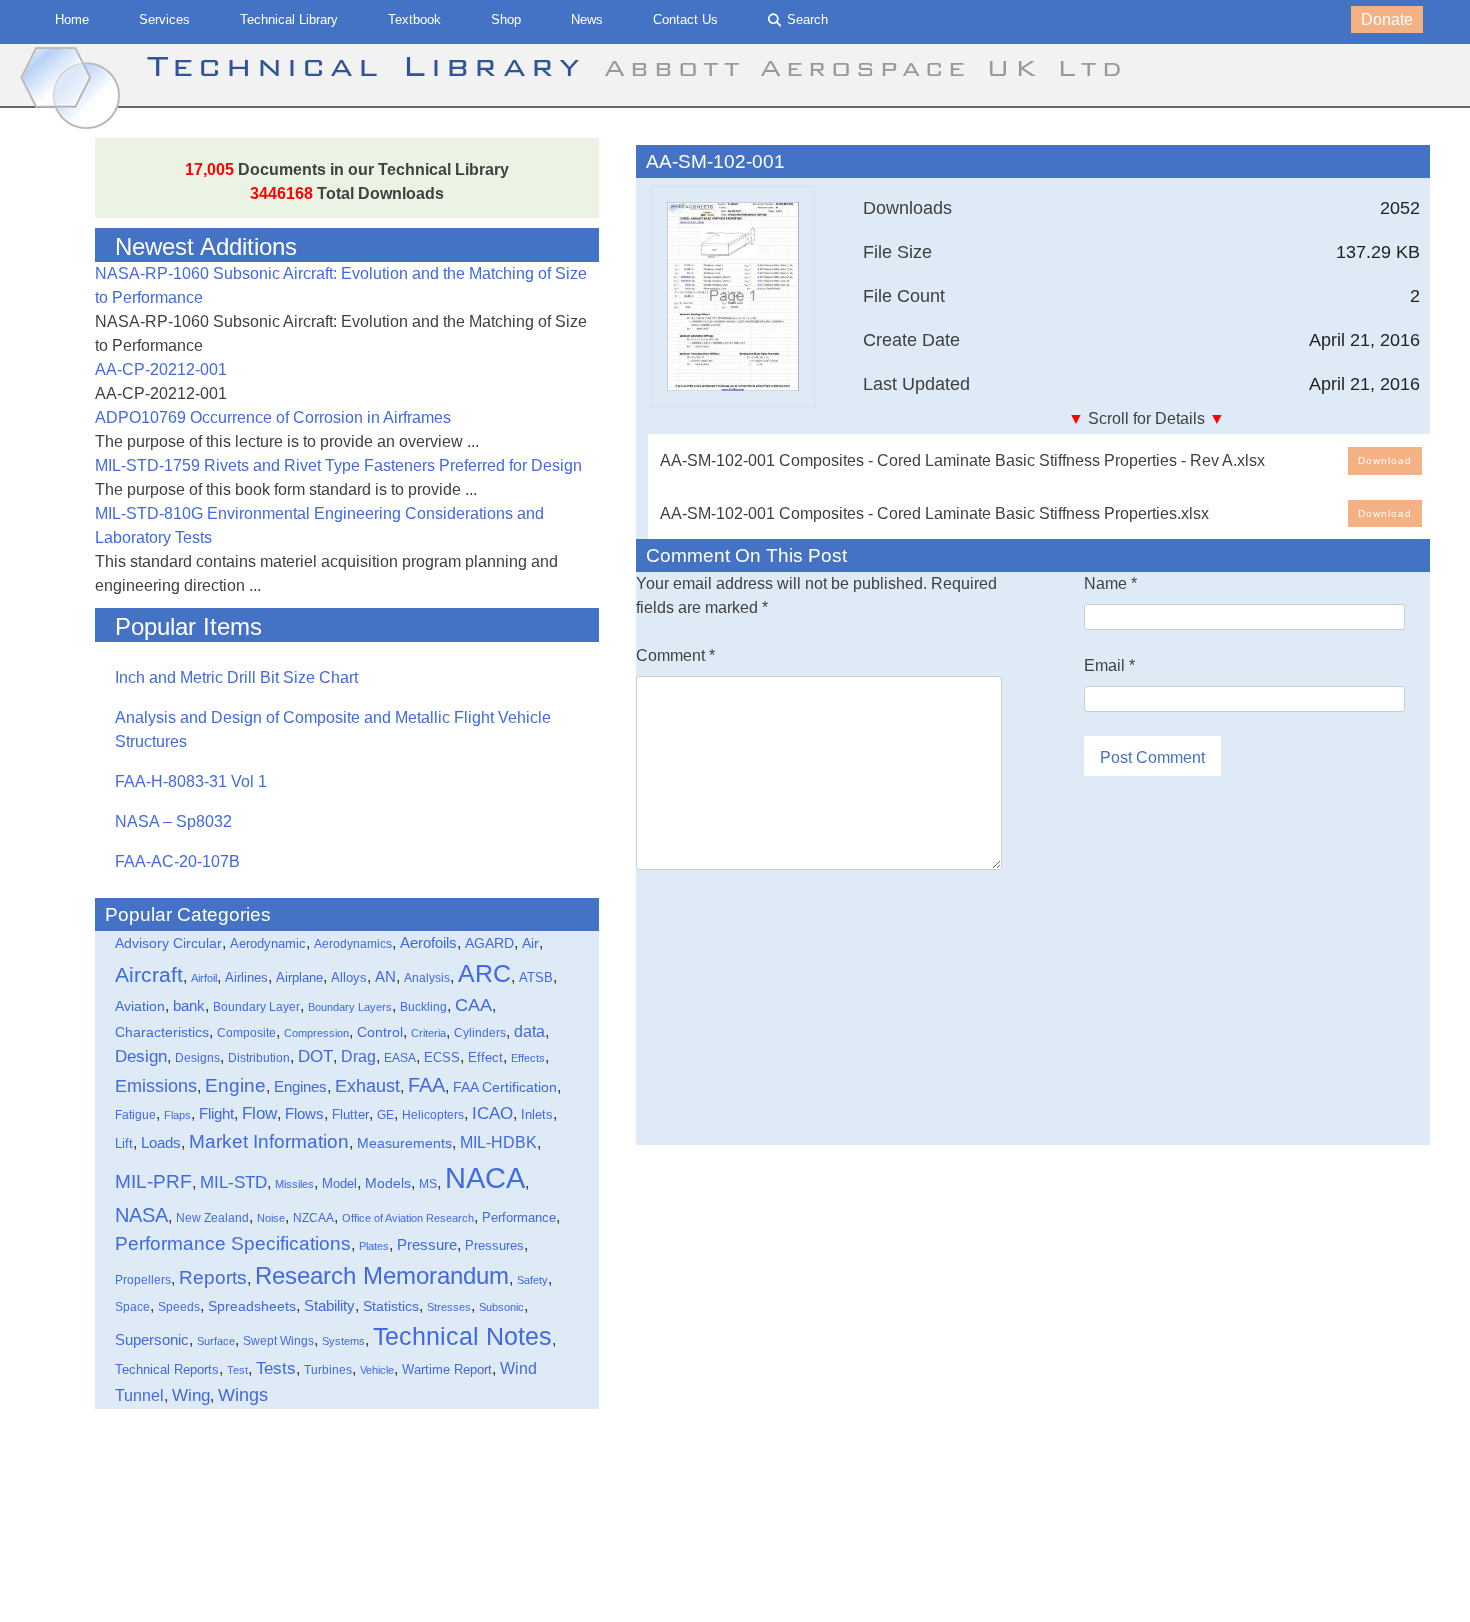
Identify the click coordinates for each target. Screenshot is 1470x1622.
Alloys (349, 977)
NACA (485, 1177)
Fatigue (135, 1115)
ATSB (536, 977)
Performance (519, 1217)
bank (189, 1005)
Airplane (299, 977)
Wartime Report (447, 1369)
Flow (259, 1113)
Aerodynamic (268, 944)
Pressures (494, 1246)
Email (1109, 665)
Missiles (294, 1184)
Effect (485, 1057)
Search (807, 19)
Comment (675, 655)
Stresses (449, 1307)
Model (339, 1183)
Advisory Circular (168, 943)
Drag (358, 1056)
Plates (374, 1246)
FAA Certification (505, 1087)
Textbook (414, 19)
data (529, 1031)
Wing (191, 1395)
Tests (276, 1368)
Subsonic (501, 1307)
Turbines (328, 1369)
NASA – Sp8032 (173, 821)
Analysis (427, 978)
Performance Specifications (233, 1243)
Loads (161, 1143)
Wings (243, 1394)
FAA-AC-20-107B (177, 861)
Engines (300, 1086)
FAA (426, 1085)
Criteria (428, 1033)
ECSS (442, 1058)
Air (530, 943)
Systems (343, 1341)
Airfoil (204, 978)
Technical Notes (462, 1336)
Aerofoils (428, 942)
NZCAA (313, 1218)
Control (380, 1032)
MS (428, 1183)
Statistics (391, 1306)
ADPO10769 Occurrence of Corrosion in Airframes (273, 417)
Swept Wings (278, 1341)
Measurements (404, 1143)
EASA (400, 1058)
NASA (141, 1215)
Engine (235, 1085)
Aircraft (149, 974)
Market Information (269, 1141)
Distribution (259, 1058)
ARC (484, 973)
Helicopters (433, 1115)
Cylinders (480, 1032)
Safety (532, 1280)
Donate (1387, 19)
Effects (528, 1058)
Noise (271, 1218)
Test (237, 1370)
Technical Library (289, 19)
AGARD (489, 943)
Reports (213, 1277)
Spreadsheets (252, 1306)
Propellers (143, 1280)
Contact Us (685, 19)
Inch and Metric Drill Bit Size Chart (236, 677)
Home (72, 19)
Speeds (179, 1307)
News (587, 19)
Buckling (423, 1007)
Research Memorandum (382, 1275)
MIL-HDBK (498, 1142)
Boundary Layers (350, 1007)
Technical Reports (167, 1370)
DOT (315, 1056)
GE (385, 1115)
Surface (216, 1341)
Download (1385, 460)
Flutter (350, 1114)
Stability (329, 1306)
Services (164, 19)
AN (385, 977)
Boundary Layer (256, 1007)
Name (1110, 583)
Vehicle (377, 1370)
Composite (246, 1033)
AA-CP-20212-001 (161, 369)
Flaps (177, 1115)
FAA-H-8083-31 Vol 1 (191, 781)
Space (132, 1307)
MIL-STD (233, 1182)
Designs (197, 1058)
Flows (304, 1113)
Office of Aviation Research (408, 1218)
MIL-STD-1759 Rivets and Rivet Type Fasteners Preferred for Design (338, 465)
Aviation (140, 1006)
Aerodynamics (353, 943)
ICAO (492, 1113)
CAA (473, 1005)
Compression (316, 1033)
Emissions (156, 1086)
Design (141, 1056)
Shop (506, 19)
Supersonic (152, 1339)
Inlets (537, 1114)
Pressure (427, 1245)
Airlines (246, 977)
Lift (124, 1143)
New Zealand (212, 1218)
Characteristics (162, 1032)
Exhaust (367, 1086)
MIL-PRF (153, 1181)
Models (388, 1183)
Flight (216, 1113)
